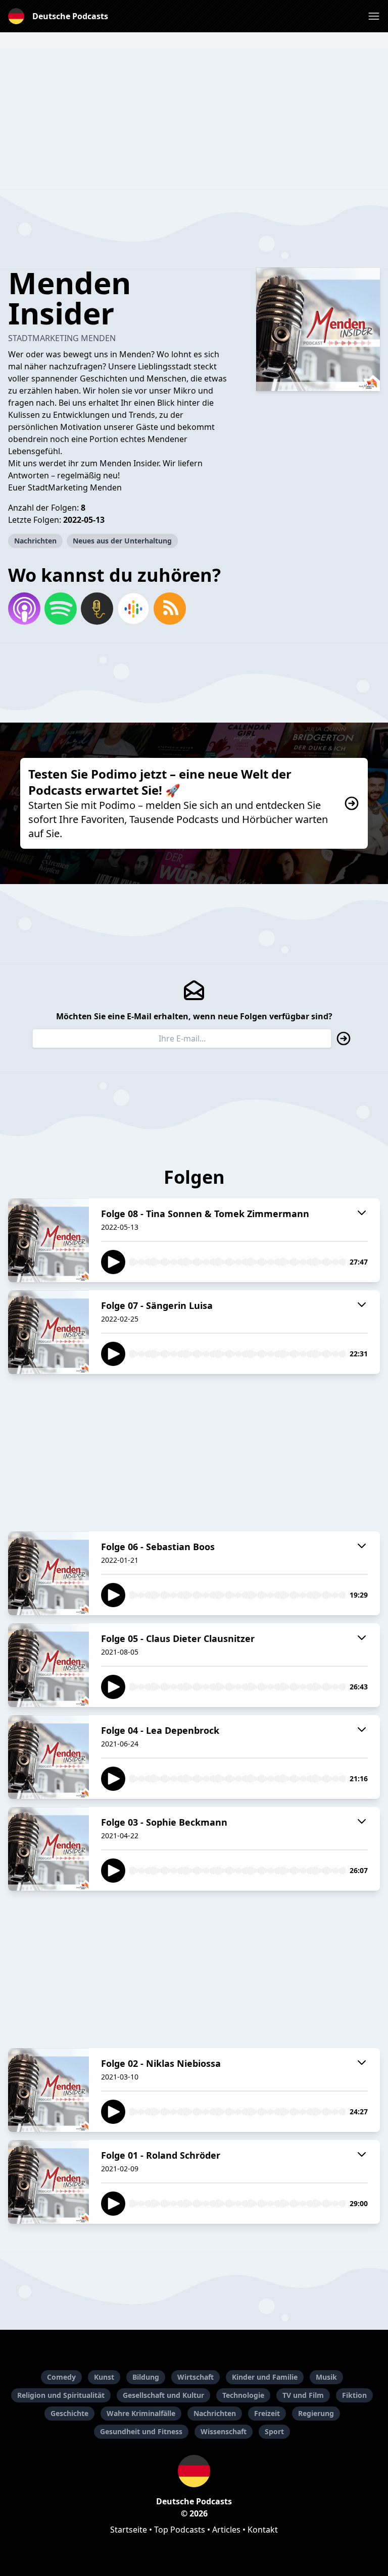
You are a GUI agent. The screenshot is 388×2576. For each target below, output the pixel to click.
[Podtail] (97, 609)
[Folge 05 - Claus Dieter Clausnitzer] (48, 1665)
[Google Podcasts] (133, 609)
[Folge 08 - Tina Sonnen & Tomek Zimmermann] (48, 1240)
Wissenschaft (224, 2431)
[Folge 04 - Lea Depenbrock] (48, 1757)
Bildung (146, 2377)
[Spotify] (61, 609)
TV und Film (303, 2395)
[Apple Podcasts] (24, 609)
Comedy (61, 2377)
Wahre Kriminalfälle (141, 2413)
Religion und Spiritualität (61, 2395)
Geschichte (69, 2413)
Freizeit (267, 2413)
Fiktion (354, 2395)
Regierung (316, 2413)
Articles (226, 2530)
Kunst (104, 2377)
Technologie (243, 2395)
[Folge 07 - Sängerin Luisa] (48, 1332)
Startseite (129, 2530)
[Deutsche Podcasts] (194, 2471)
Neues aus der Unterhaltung (122, 541)
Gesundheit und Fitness (141, 2431)
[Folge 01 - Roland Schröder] (48, 2182)
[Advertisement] (194, 119)
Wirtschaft (196, 2377)
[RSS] (170, 609)
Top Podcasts (180, 2530)
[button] (374, 16)
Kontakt (263, 2530)
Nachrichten (35, 541)
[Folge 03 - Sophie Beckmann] (48, 1849)
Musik (326, 2377)
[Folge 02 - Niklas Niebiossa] (48, 2090)
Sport (274, 2431)
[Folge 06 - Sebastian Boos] (48, 1573)
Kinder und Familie (265, 2377)
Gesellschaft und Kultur (163, 2395)
